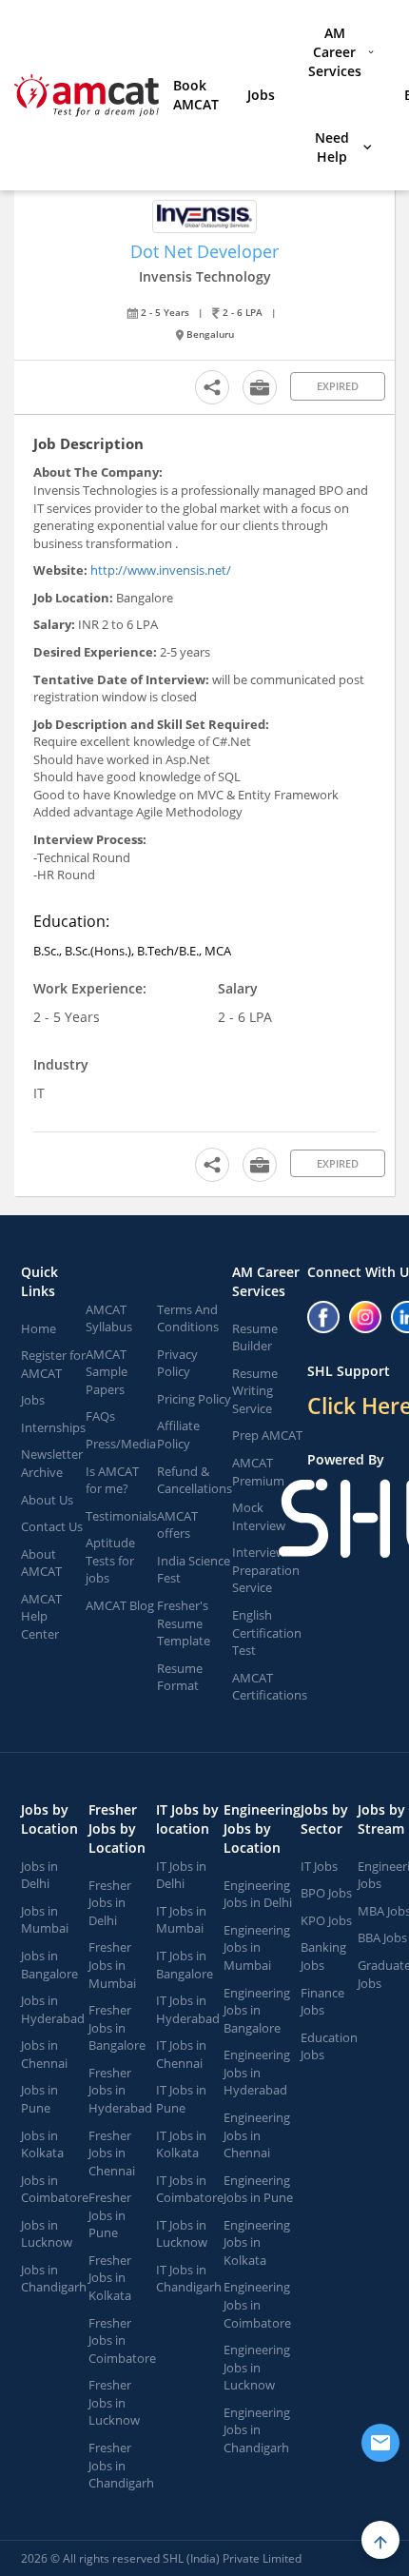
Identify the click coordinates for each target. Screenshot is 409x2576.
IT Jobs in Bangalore (185, 1965)
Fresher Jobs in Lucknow (114, 2402)
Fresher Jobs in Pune (110, 2215)
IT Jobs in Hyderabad (188, 2009)
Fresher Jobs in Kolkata (110, 2278)
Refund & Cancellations (195, 1480)
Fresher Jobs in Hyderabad (120, 2090)
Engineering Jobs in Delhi (258, 1894)
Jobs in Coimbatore (55, 2189)
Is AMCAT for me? (112, 1480)
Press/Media (121, 1444)
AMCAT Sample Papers (107, 1372)
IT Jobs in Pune (181, 2099)
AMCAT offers (177, 1525)
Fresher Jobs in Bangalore (117, 2027)
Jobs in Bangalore (49, 1965)
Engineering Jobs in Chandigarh (257, 2430)
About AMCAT (41, 1563)
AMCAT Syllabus (109, 1318)
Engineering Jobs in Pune (258, 2189)
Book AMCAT (196, 95)
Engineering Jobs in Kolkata (257, 2242)
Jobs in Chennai (44, 2054)
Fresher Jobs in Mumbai (112, 1965)
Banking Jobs (323, 1956)
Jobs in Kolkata (42, 2144)
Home (39, 1328)
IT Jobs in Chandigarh (189, 2279)
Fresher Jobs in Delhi (110, 1903)
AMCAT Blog (120, 1605)
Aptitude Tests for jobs (110, 1560)
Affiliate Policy (178, 1435)
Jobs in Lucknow (47, 2234)
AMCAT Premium (258, 1472)
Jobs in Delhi (39, 1875)
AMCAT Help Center (41, 1616)
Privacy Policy (177, 1363)
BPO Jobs (326, 1893)
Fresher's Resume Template (184, 1623)
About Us (47, 1500)
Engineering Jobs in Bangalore (257, 2010)
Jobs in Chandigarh (54, 2279)
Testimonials (121, 1516)
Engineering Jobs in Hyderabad (257, 2072)
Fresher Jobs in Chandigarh (121, 2465)
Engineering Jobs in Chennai (257, 2135)
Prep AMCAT (267, 1435)
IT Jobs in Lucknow (182, 2234)
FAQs (100, 1416)
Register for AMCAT (53, 1364)
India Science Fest (194, 1570)
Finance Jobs (322, 2002)
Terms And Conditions (188, 1318)
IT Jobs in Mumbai (181, 1920)
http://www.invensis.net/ (159, 570)
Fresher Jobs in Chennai (112, 2153)
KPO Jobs (326, 1920)
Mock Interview (259, 1516)
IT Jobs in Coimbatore (190, 2189)
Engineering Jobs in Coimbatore (257, 2304)
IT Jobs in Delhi (181, 1875)
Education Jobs (329, 2046)
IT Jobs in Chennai (181, 2054)
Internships (53, 1427)
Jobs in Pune (39, 2099)
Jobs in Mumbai (45, 1920)
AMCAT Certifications (270, 1687)
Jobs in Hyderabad (53, 2009)
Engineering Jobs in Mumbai (257, 1947)
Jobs (261, 95)
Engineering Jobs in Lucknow (257, 2367)
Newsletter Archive (52, 1463)
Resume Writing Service (255, 1391)
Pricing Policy (194, 1399)
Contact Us (52, 1526)
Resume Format (180, 1677)
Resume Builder (255, 1337)
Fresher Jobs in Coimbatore (122, 2340)
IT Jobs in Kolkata (181, 2144)
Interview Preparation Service (266, 1570)
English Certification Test (267, 1632)
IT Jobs (319, 1866)
